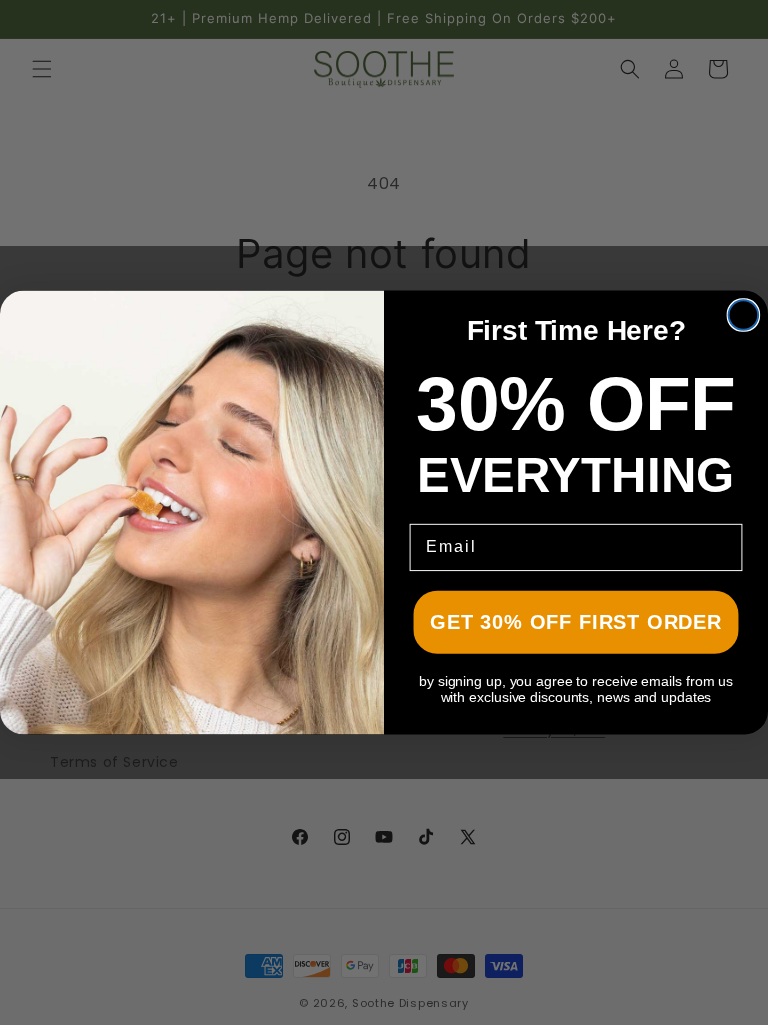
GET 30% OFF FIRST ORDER (575, 622)
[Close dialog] (744, 315)
